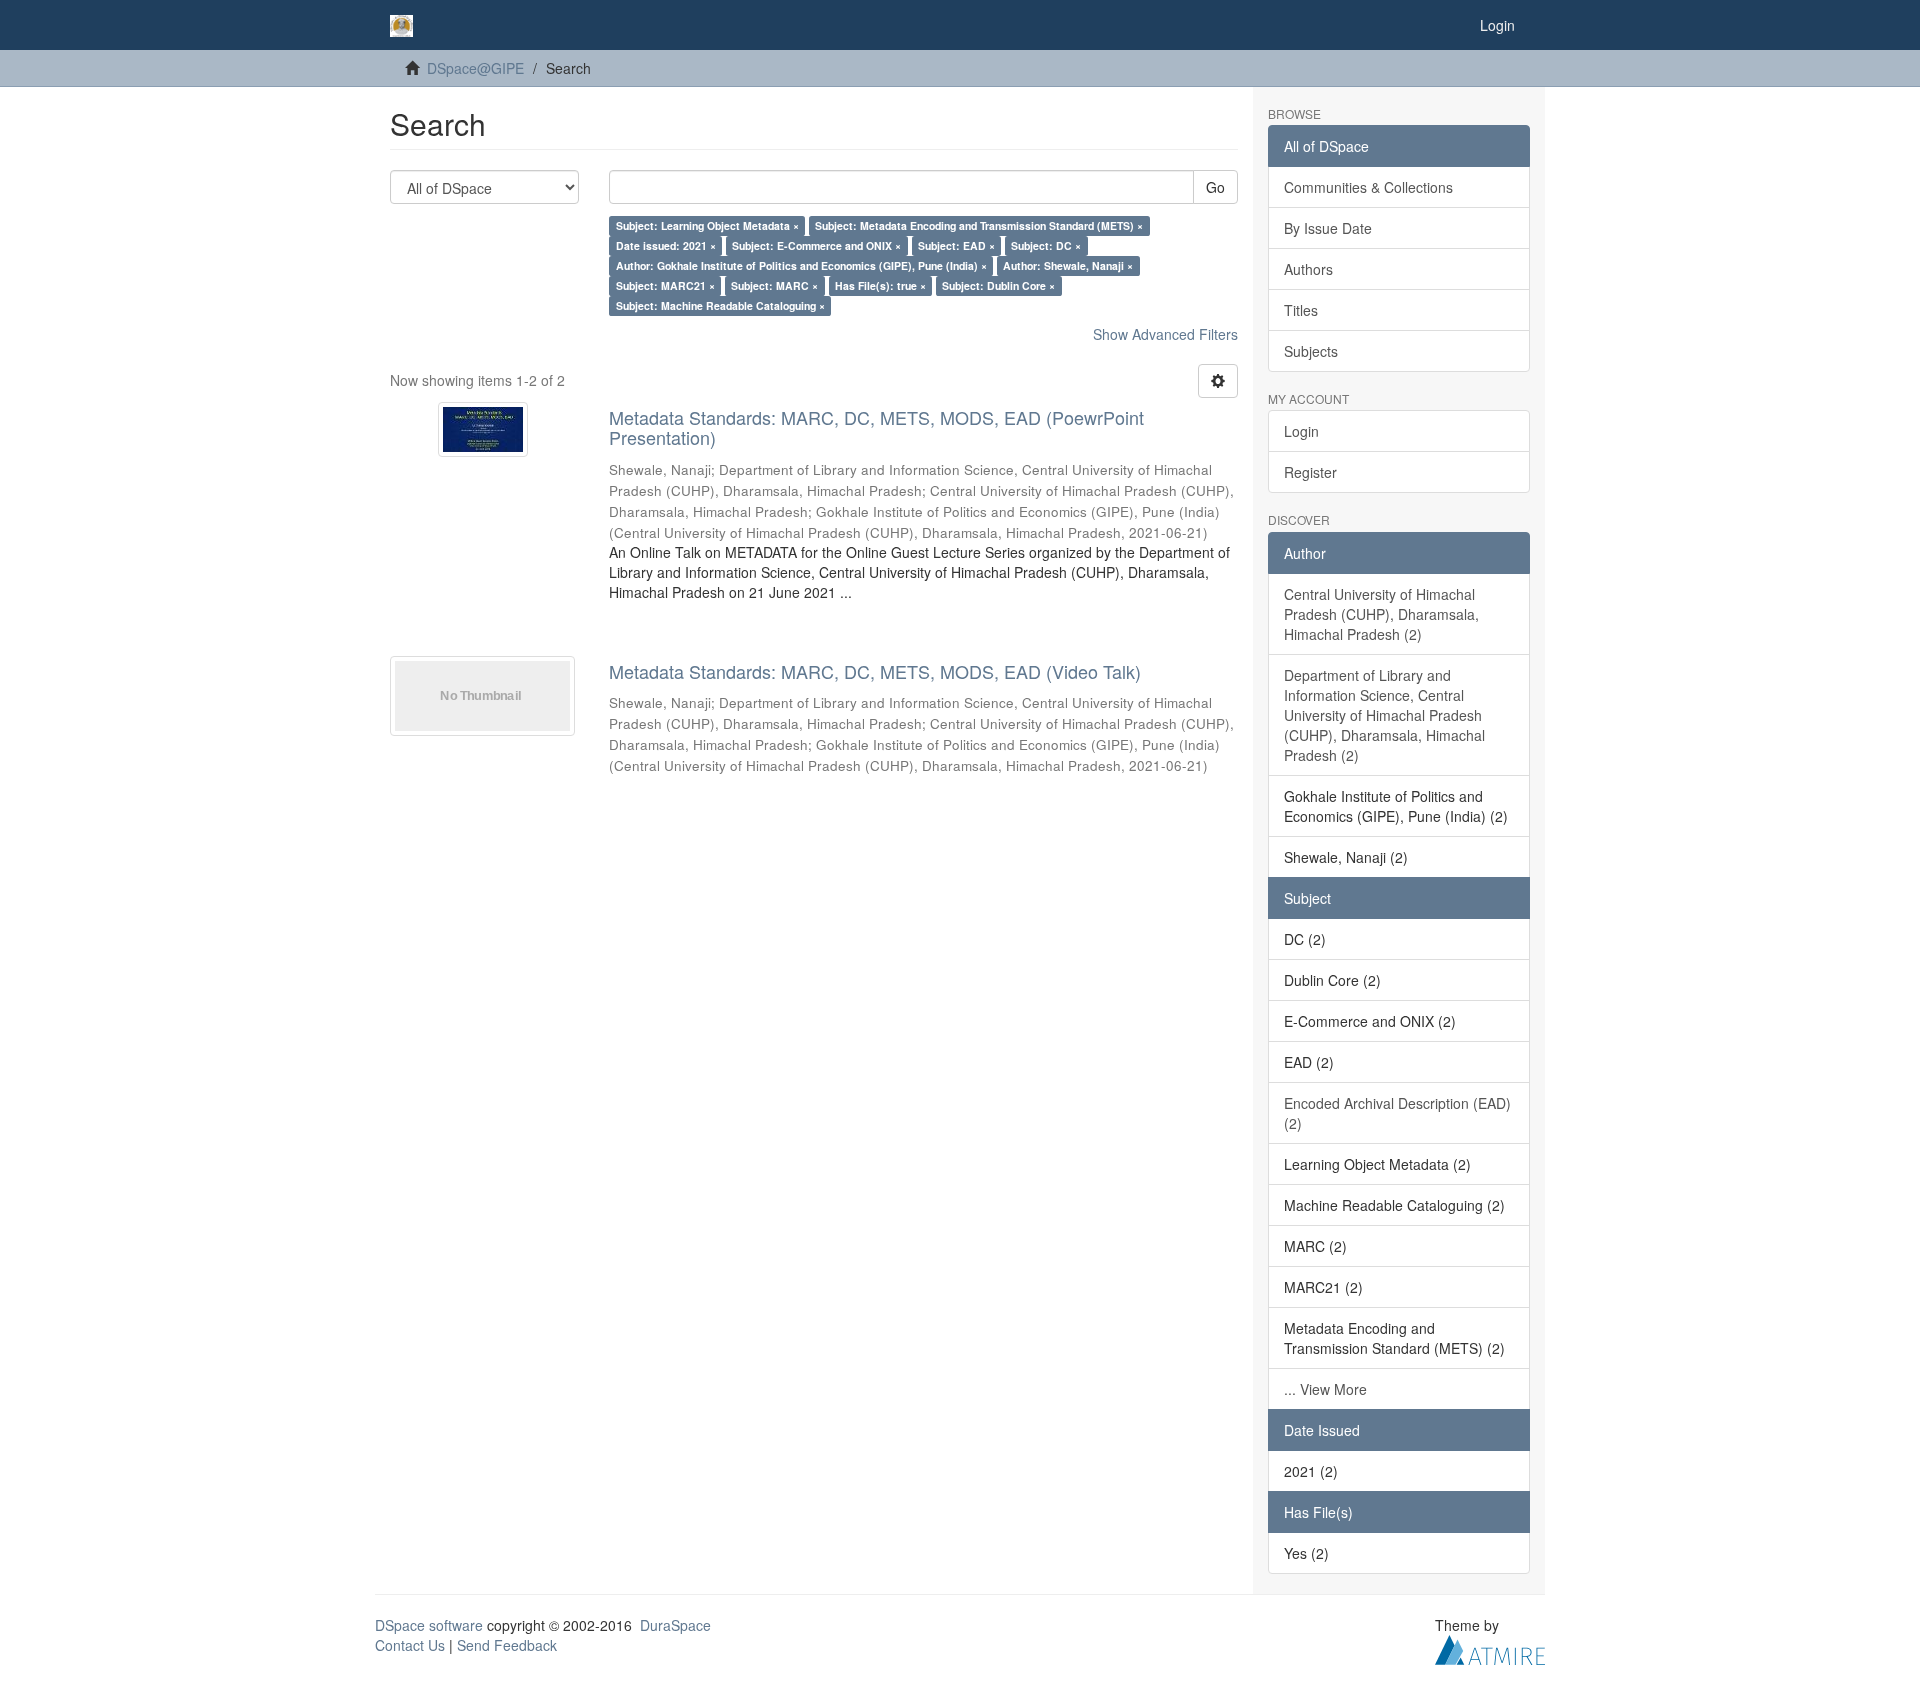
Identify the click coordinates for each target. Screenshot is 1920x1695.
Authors (1308, 269)
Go (1215, 187)
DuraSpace (675, 1625)
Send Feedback (507, 1645)
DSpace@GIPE (475, 68)
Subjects (1311, 351)
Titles (1301, 310)
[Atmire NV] (1490, 1647)
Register (1310, 472)
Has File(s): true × (880, 285)
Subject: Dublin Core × (998, 285)
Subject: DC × (1046, 245)
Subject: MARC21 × (665, 285)
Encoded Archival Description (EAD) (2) (1397, 1113)
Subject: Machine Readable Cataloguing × (720, 305)
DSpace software (429, 1625)
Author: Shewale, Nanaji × (1068, 265)
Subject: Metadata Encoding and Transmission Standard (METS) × (979, 225)
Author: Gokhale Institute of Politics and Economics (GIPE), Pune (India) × (801, 265)
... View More (1325, 1389)
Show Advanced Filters (1165, 334)
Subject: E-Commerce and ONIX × (816, 245)
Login (1301, 431)
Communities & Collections (1368, 187)
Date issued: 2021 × (666, 245)
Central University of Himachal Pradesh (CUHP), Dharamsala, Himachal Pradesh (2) (1381, 614)
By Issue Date (1328, 228)
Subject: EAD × (956, 245)
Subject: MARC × (774, 285)
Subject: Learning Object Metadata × (707, 225)
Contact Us (410, 1645)
